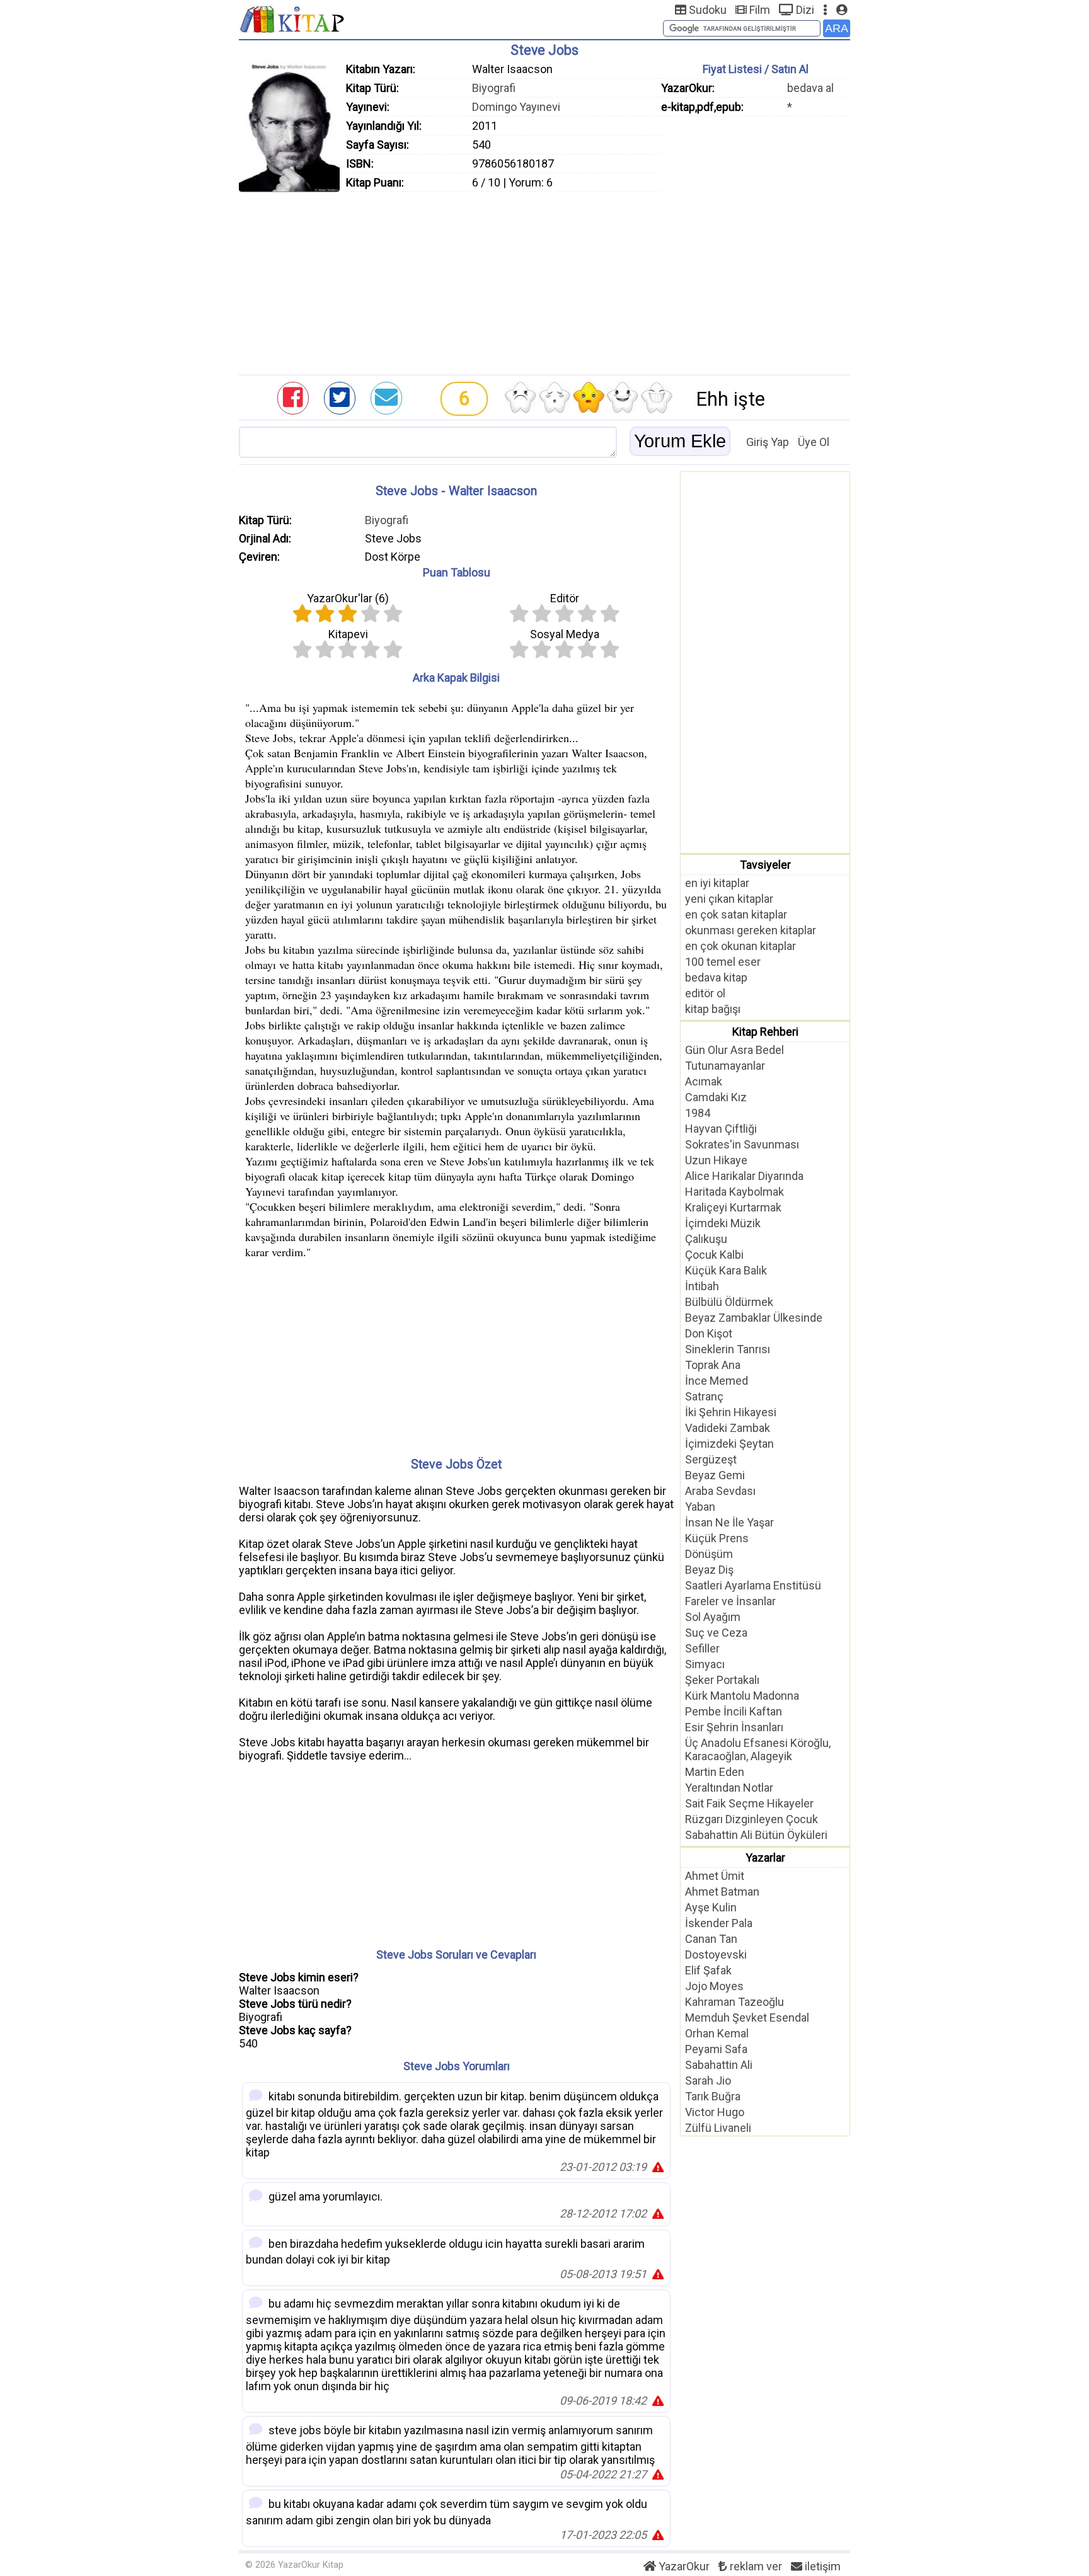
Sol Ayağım (713, 1617)
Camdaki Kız (716, 1097)
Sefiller (702, 1648)
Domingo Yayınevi (516, 107)
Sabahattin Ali (719, 2065)
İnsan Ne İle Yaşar (729, 1522)
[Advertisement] (544, 280)
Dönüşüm (709, 1554)
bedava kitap (716, 977)
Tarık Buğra (713, 2096)
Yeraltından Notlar (729, 1788)
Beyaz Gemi (715, 1475)
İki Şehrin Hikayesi (731, 1412)
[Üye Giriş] (842, 10)
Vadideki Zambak (728, 1428)
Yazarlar (765, 1858)
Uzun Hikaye (716, 1160)
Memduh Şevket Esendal (747, 2018)
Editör (565, 598)
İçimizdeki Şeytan (729, 1444)
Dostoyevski (716, 1955)
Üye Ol (814, 442)
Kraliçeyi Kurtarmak (733, 1207)
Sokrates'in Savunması (742, 1144)
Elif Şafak (708, 1970)
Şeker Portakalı (722, 1680)
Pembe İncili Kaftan (734, 1711)
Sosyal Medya (565, 634)
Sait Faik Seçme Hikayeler (749, 1803)
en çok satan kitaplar (736, 914)
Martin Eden (715, 1772)
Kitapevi (348, 634)
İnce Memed (717, 1381)
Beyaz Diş (709, 1570)
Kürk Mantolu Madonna (742, 1696)
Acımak (704, 1081)
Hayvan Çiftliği (721, 1129)
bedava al (810, 88)
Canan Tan (711, 1939)
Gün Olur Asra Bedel (735, 1050)
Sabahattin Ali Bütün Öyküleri (756, 1835)
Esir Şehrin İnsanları (734, 1727)
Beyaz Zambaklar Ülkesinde (754, 1318)
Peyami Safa (716, 2049)
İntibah (702, 1286)
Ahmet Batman (722, 1892)
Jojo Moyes (714, 1986)
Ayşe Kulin (711, 1907)
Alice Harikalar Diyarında (744, 1176)
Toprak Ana (713, 1365)
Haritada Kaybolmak (735, 1192)
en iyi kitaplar (717, 883)
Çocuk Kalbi (714, 1255)
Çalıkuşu (706, 1239)
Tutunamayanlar (725, 1066)
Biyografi (494, 88)
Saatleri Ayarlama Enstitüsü (753, 1585)
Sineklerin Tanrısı (728, 1349)
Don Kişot (709, 1333)
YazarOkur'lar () (348, 598)
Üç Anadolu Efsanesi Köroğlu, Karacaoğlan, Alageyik (758, 1749)
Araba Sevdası (720, 1491)
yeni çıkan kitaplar (729, 899)
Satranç (704, 1396)
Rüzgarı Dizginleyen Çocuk (752, 1819)
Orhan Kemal (717, 2033)
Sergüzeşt (711, 1459)
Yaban (700, 1507)
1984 (698, 1113)
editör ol (705, 993)
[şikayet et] (658, 2167)
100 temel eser (723, 962)
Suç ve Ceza (716, 1633)
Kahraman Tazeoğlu (735, 2002)
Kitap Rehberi (765, 1032)
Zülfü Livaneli (718, 2128)
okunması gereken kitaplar (751, 930)
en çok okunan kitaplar (740, 946)
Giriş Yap (768, 442)
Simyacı (705, 1664)
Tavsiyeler (765, 865)
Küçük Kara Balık (726, 1270)
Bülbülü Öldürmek (729, 1302)
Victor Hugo (715, 2112)
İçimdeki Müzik (723, 1223)
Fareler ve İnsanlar (730, 1601)
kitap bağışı (713, 1009)
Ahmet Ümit (715, 1876)
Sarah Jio (708, 2081)
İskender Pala (719, 1923)
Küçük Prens (717, 1538)
